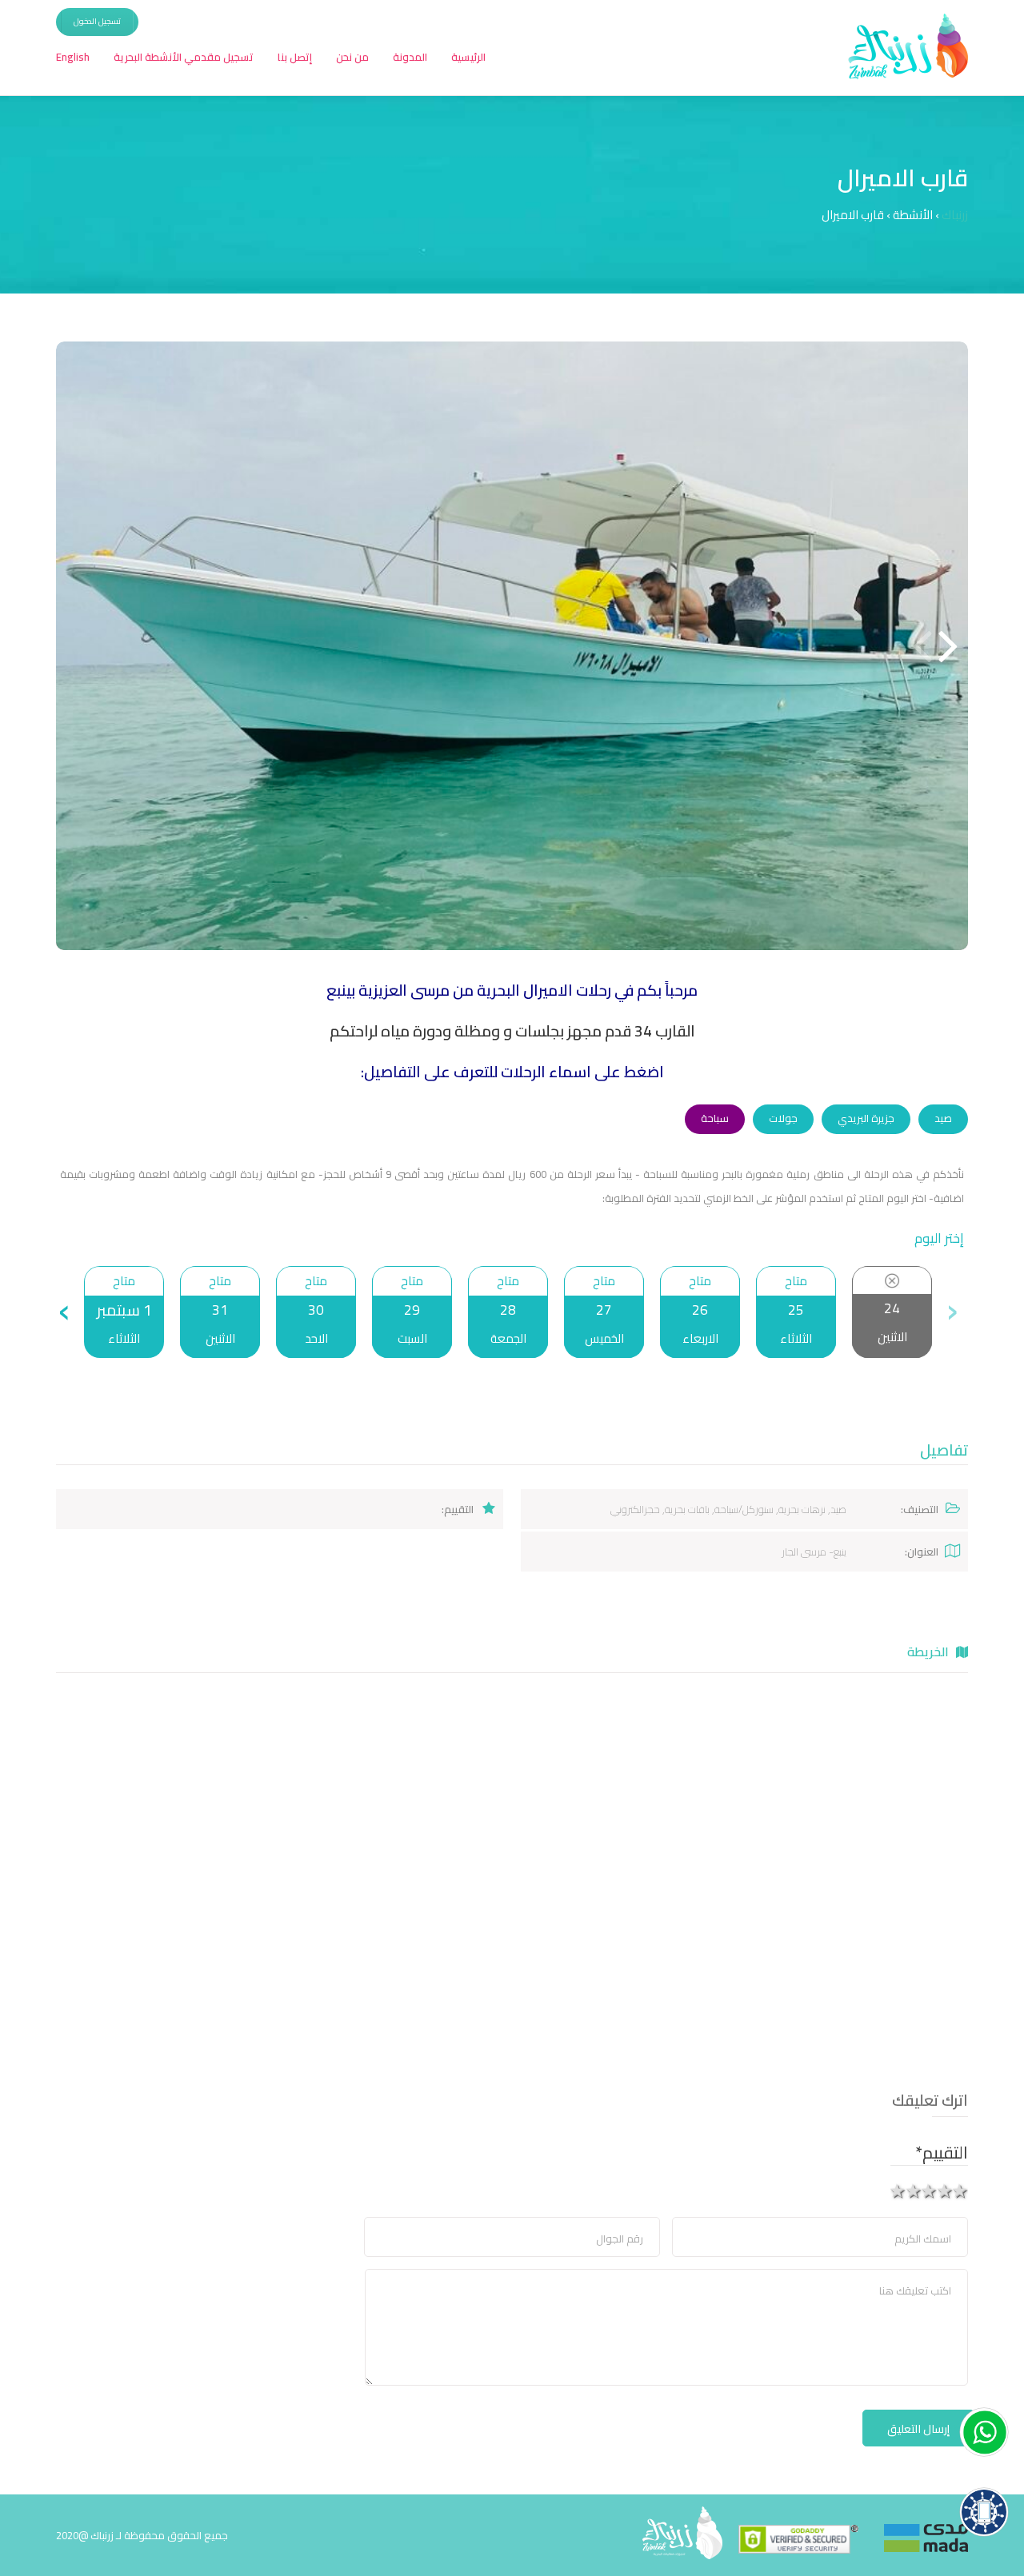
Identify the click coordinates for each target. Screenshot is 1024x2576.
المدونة (410, 57)
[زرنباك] (805, 2533)
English (73, 57)
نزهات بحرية (802, 1509)
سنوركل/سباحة (744, 1509)
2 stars (945, 2191)
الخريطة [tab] (930, 1651)
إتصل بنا (295, 57)
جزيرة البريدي (866, 1118)
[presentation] (952, 1312)
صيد (943, 1118)
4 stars (914, 2191)
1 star (961, 2191)
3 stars (930, 2191)
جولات (783, 1118)
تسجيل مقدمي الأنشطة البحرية (184, 57)
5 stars (898, 2191)
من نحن (352, 57)
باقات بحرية (687, 1509)
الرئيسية (468, 57)
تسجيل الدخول (97, 21)
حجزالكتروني (635, 1509)
